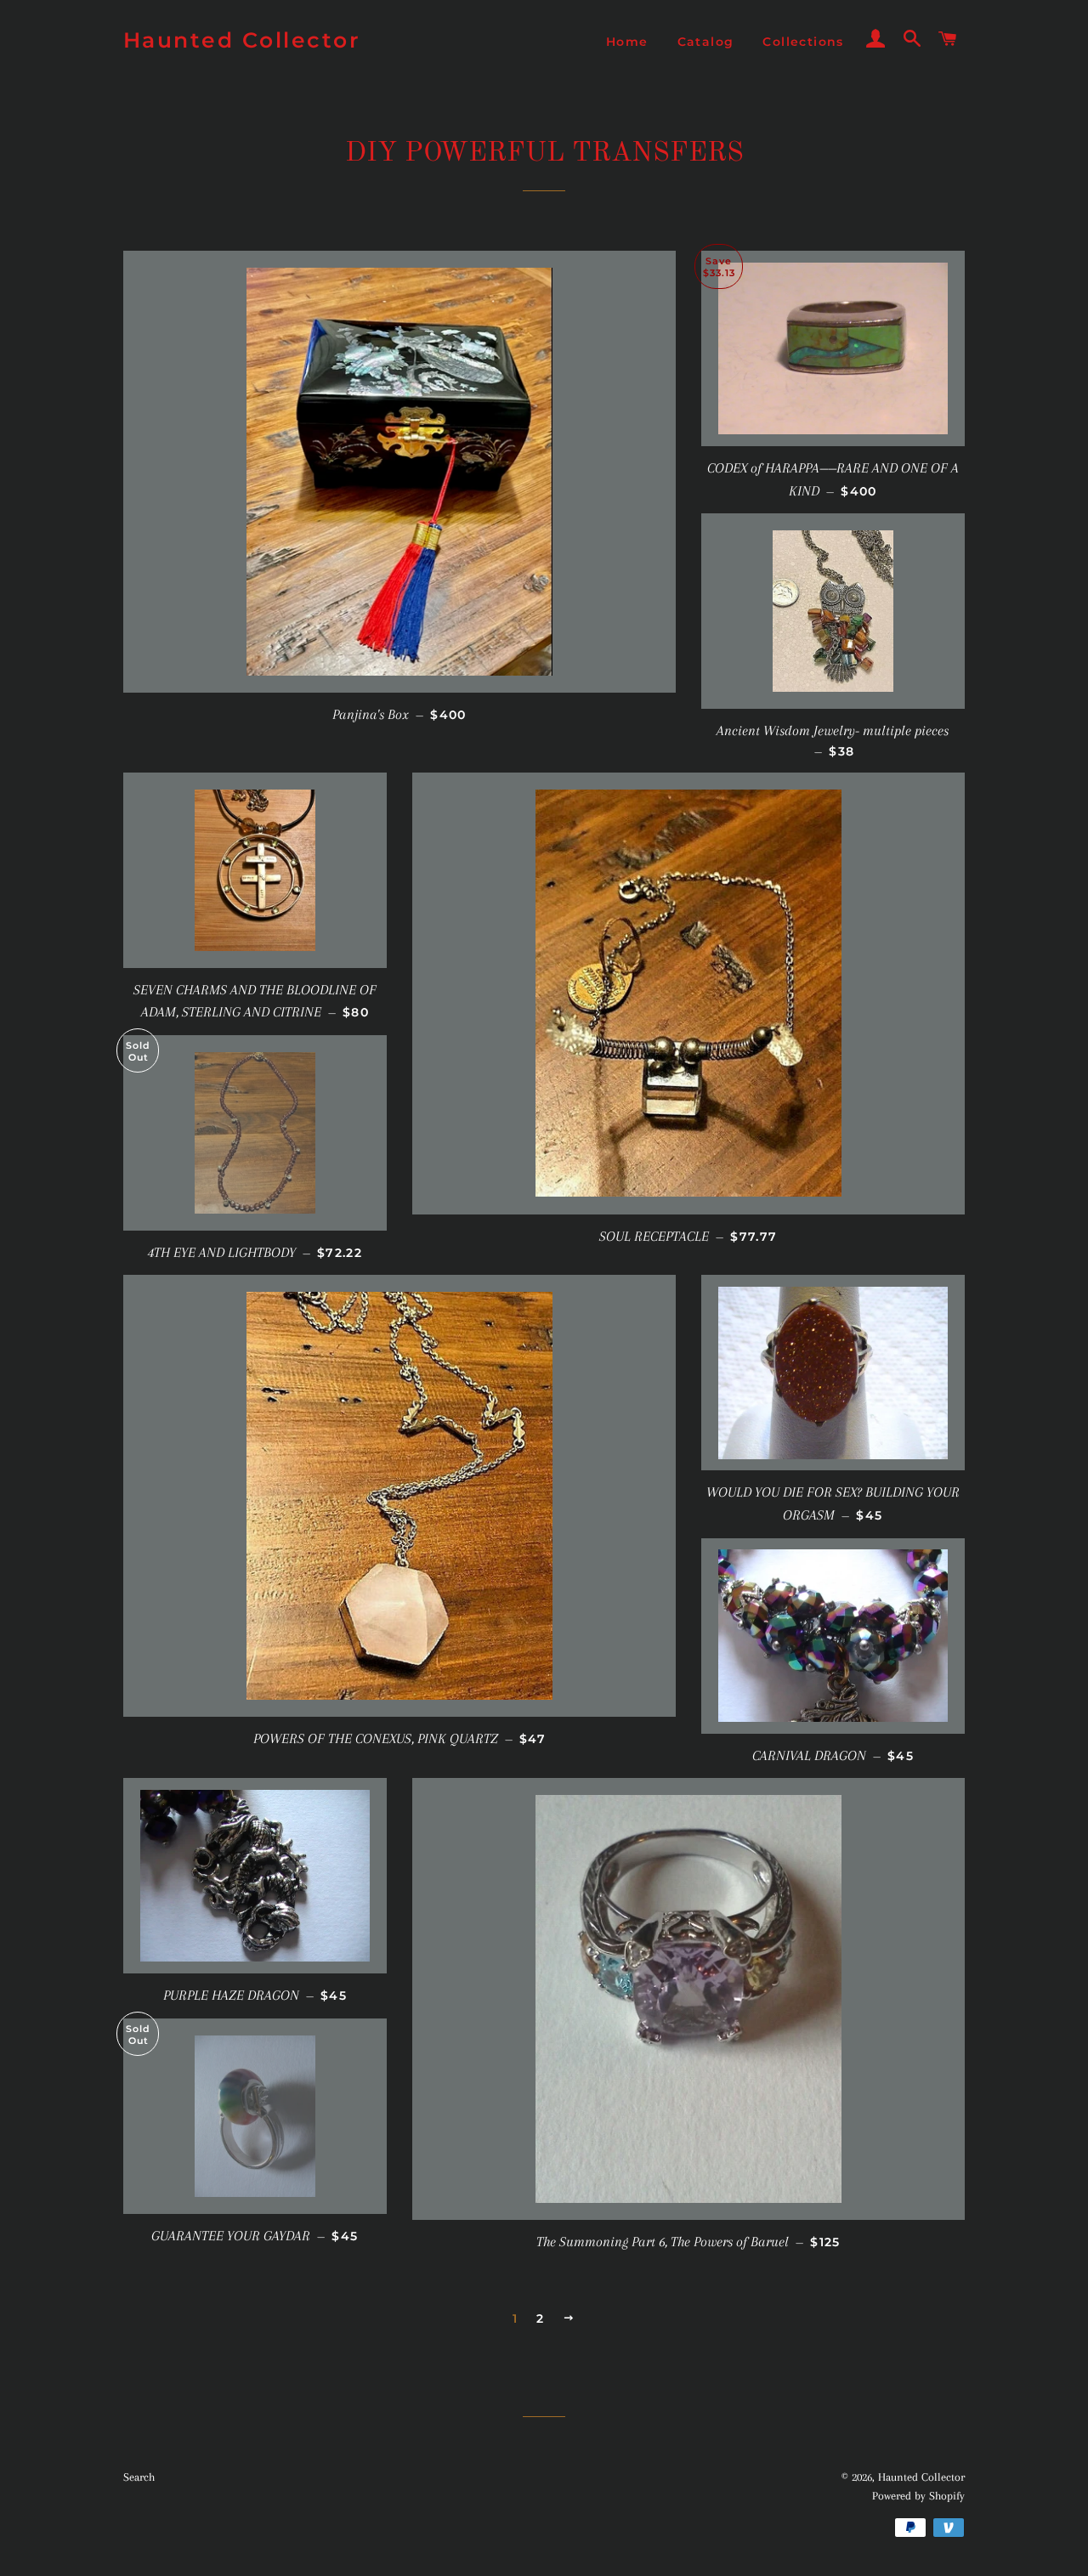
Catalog (706, 42)
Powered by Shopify (918, 2496)
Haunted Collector (242, 40)
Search (139, 2477)
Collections (803, 42)
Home (627, 42)
